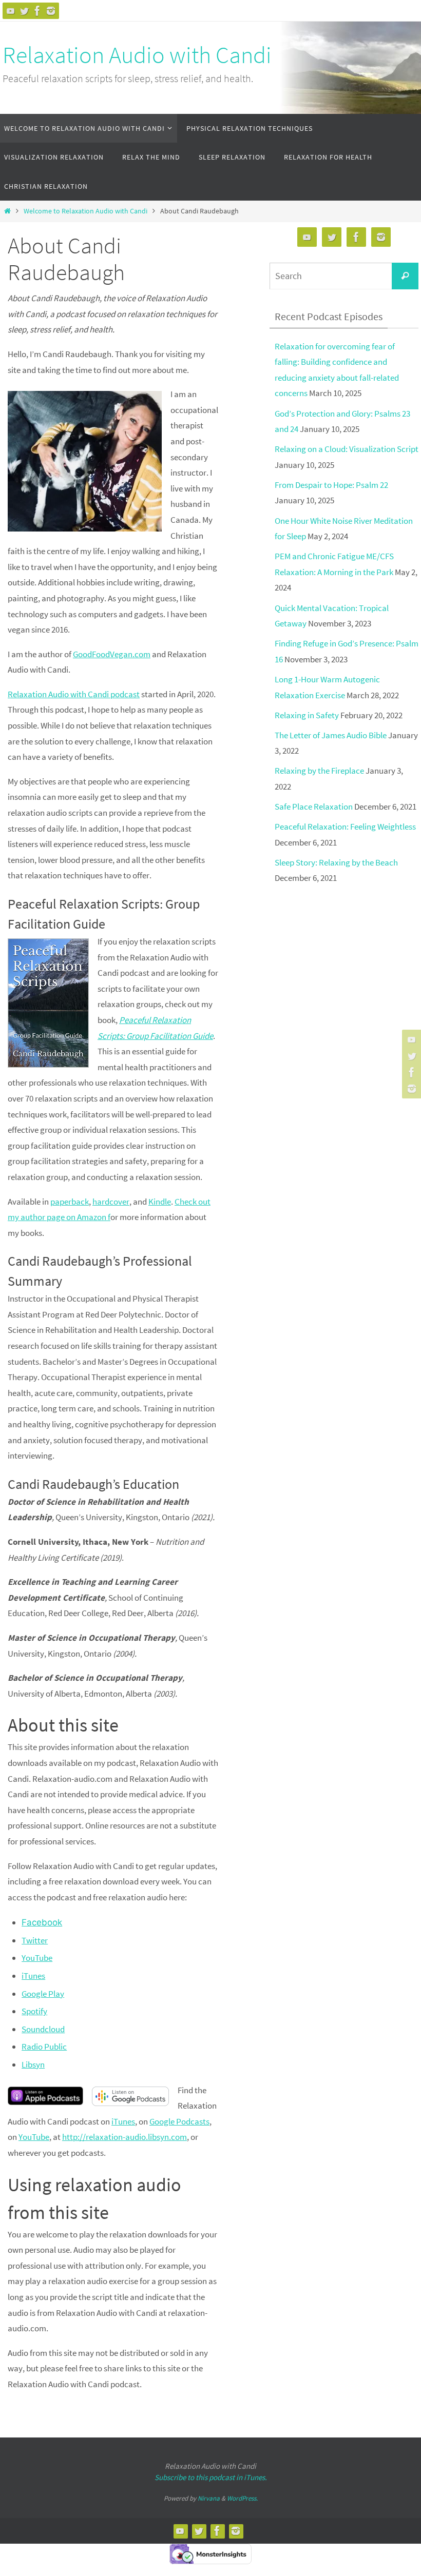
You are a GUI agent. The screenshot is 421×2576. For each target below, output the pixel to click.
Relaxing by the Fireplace (319, 771)
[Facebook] (37, 11)
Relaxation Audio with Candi (137, 55)
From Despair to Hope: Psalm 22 (331, 485)
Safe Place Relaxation (314, 807)
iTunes (33, 1976)
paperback (70, 1202)
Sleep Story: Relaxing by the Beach (336, 862)
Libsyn (33, 2064)
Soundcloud (43, 2029)
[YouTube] (11, 11)
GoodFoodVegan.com (112, 654)
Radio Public (44, 2047)
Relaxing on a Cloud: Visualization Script (347, 449)
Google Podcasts (179, 2121)
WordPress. (242, 2498)
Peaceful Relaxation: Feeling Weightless (345, 827)
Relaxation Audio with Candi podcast (74, 694)
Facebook (42, 1922)
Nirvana (209, 2498)
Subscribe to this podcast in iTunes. (211, 2477)
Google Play (43, 1994)
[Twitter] (24, 11)
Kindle (160, 1202)
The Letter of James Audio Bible (331, 735)
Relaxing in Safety (307, 715)
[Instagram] (51, 11)
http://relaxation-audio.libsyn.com (125, 2137)
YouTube (37, 1958)
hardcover (111, 1202)
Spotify (34, 2011)
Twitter (35, 1940)
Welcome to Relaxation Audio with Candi (85, 211)
